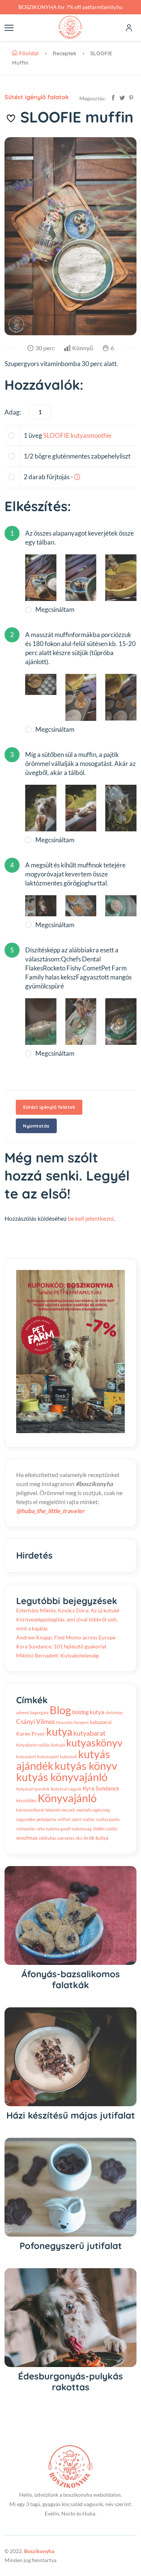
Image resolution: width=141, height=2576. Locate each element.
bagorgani (39, 1713)
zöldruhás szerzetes (57, 1838)
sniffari (64, 1819)
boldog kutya (88, 1712)
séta (41, 1829)
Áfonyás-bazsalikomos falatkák (71, 1979)
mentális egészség (93, 1810)
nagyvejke (26, 1819)
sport (77, 1819)
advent (23, 1713)
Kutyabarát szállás (33, 1745)
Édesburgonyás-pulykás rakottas (70, 2382)
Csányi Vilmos (36, 1722)
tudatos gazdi (58, 1829)
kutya (59, 1731)
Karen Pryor (31, 1734)
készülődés (26, 1800)
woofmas (27, 1838)
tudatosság (82, 1829)
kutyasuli (69, 1756)
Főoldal (29, 53)
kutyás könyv (86, 1766)
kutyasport (26, 1756)
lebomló (53, 1810)
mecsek (68, 1810)
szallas (89, 1819)
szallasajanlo (108, 1819)
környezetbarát (30, 1810)
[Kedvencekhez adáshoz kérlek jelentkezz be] (11, 118)
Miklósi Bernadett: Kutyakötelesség (57, 1655)
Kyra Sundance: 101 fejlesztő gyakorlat (61, 1646)
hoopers (81, 1722)
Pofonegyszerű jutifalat (71, 2246)
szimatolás (26, 1829)
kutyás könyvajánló (62, 1777)
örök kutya (96, 1838)
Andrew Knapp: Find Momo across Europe (66, 1637)
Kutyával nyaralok (33, 1789)
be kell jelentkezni (91, 1218)
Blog (60, 1710)
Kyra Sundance (101, 1788)
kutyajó (58, 1745)
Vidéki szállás (105, 1829)
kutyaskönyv (94, 1743)
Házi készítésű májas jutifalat (71, 2115)
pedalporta (46, 1819)
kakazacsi (101, 1722)
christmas (114, 1713)
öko (79, 1838)
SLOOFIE (56, 435)
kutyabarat (89, 1733)
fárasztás (64, 1722)
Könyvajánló (67, 1798)
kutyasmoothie (91, 435)
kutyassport (48, 1756)
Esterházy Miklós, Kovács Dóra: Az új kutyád (68, 1610)
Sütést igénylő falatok (37, 97)
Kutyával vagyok (66, 1789)
